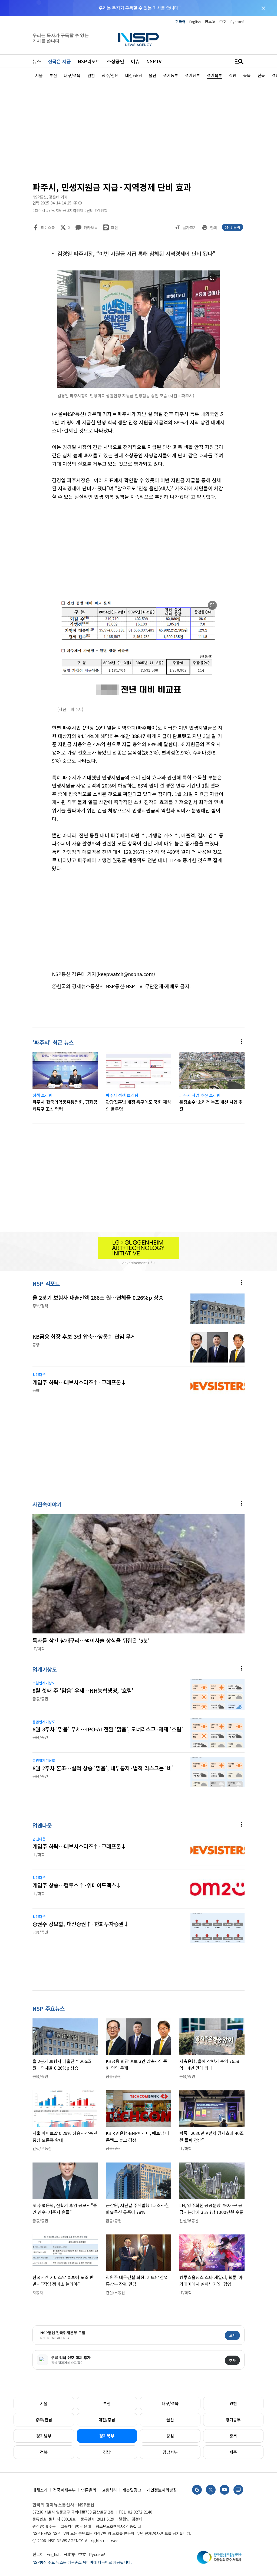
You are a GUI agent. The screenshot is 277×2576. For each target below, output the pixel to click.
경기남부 (44, 2436)
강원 (170, 2436)
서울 (44, 2403)
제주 (233, 2452)
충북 (233, 2436)
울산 (170, 2420)
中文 (223, 22)
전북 (44, 2452)
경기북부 (107, 2436)
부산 (107, 2403)
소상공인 (116, 61)
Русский (238, 22)
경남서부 (170, 2452)
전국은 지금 (59, 61)
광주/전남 (44, 2420)
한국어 (180, 22)
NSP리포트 (89, 61)
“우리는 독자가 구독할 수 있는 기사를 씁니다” (138, 8)
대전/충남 (107, 2420)
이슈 (135, 61)
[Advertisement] (138, 129)
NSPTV (154, 61)
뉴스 (37, 61)
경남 (107, 2452)
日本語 (210, 22)
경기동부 (233, 2420)
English (195, 22)
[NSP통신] (138, 39)
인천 (233, 2403)
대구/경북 (170, 2403)
